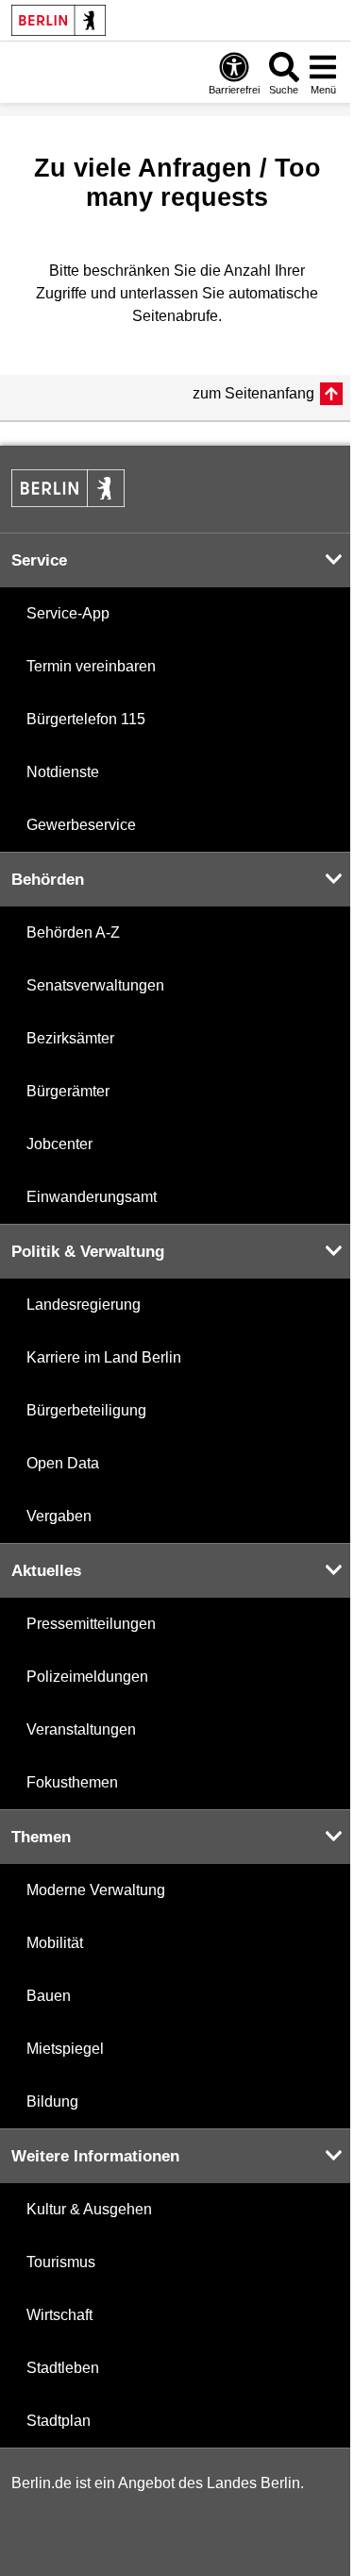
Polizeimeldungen (87, 1677)
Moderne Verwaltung (96, 1890)
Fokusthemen (72, 1782)
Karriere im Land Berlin (104, 1357)
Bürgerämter (68, 1091)
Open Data (63, 1463)
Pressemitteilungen (91, 1624)
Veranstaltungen (81, 1729)
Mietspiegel (65, 2049)
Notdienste (63, 772)
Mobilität (55, 1943)
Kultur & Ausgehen (89, 2209)
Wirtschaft (59, 2315)
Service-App (68, 613)
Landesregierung (84, 1305)
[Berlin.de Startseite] (59, 20)
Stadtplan (59, 2421)
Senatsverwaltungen (95, 985)
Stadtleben (63, 2368)
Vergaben (59, 1516)
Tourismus (61, 2262)
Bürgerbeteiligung (86, 1410)
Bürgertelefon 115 (86, 719)
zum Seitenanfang (253, 393)
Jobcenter (59, 1144)
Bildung (52, 2101)
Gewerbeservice (81, 825)
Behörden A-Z (73, 932)
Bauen (49, 1996)
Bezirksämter (70, 1038)
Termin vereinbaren (91, 666)
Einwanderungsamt (92, 1197)
